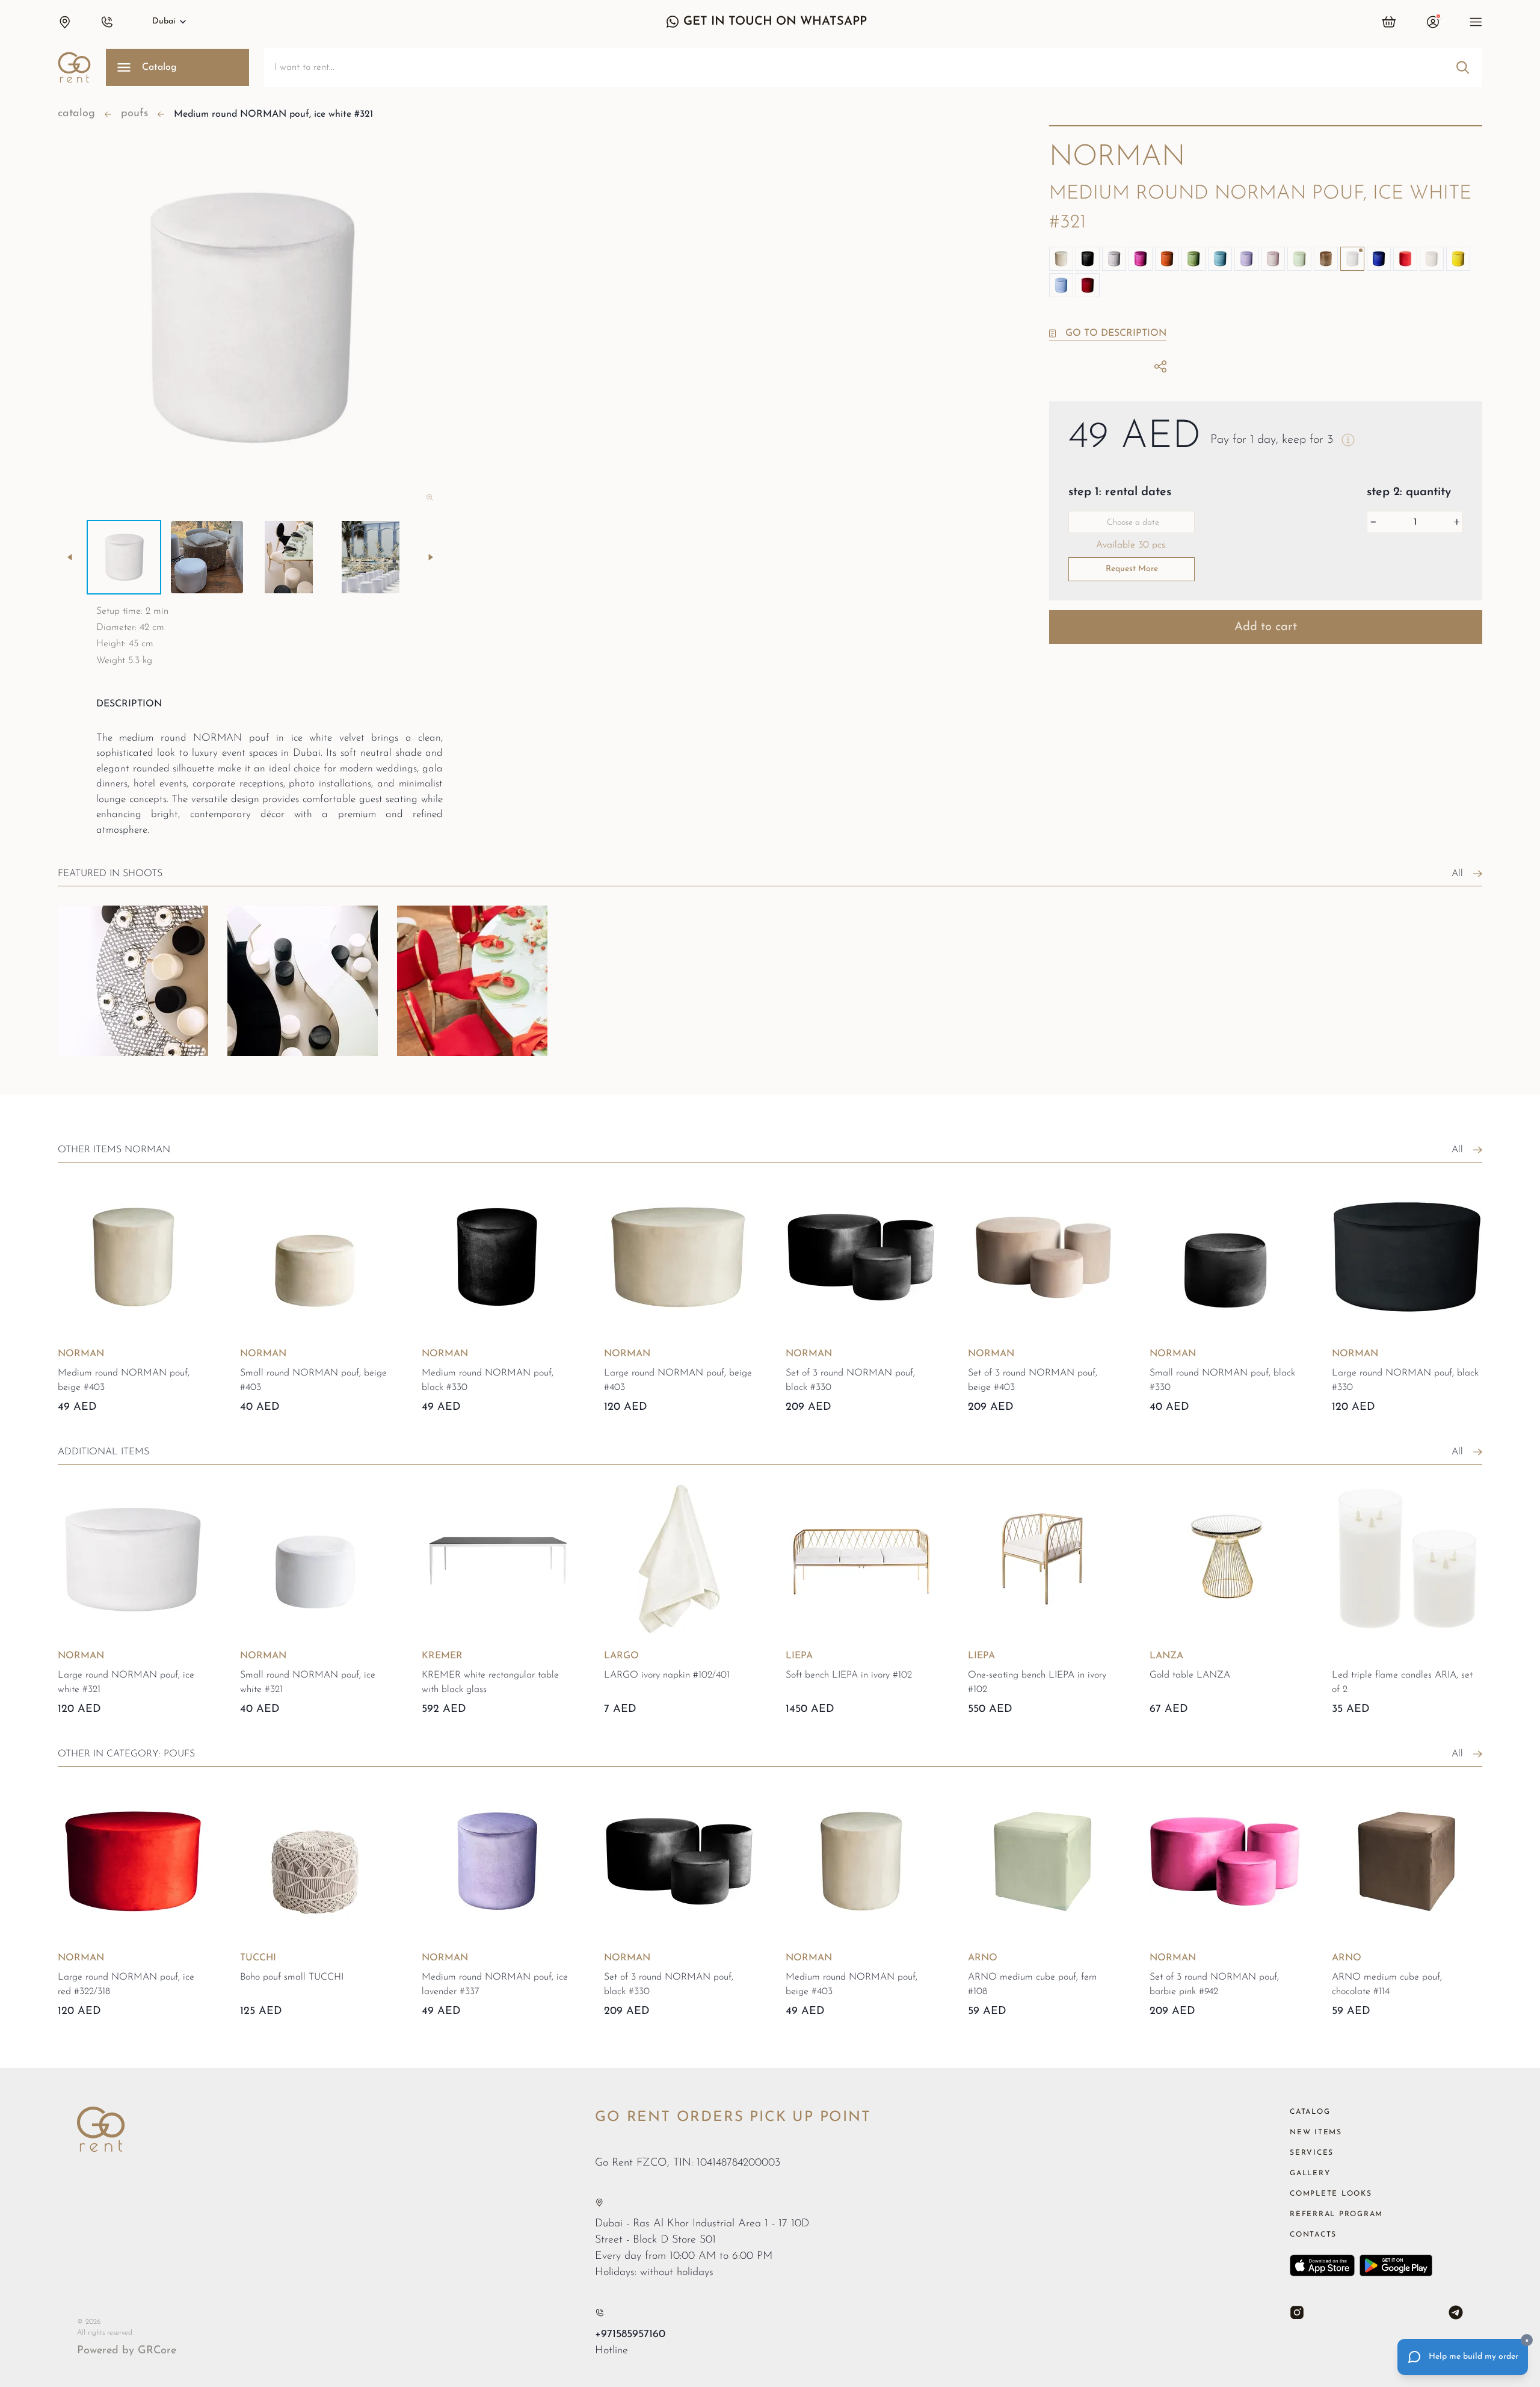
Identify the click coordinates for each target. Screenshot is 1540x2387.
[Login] (1433, 22)
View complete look (117, 1069)
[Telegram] (1456, 2312)
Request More (1132, 569)
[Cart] (1389, 22)
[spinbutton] (1415, 522)
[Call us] (599, 2313)
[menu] (1476, 22)
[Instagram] (1297, 2312)
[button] (64, 22)
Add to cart (1266, 627)
